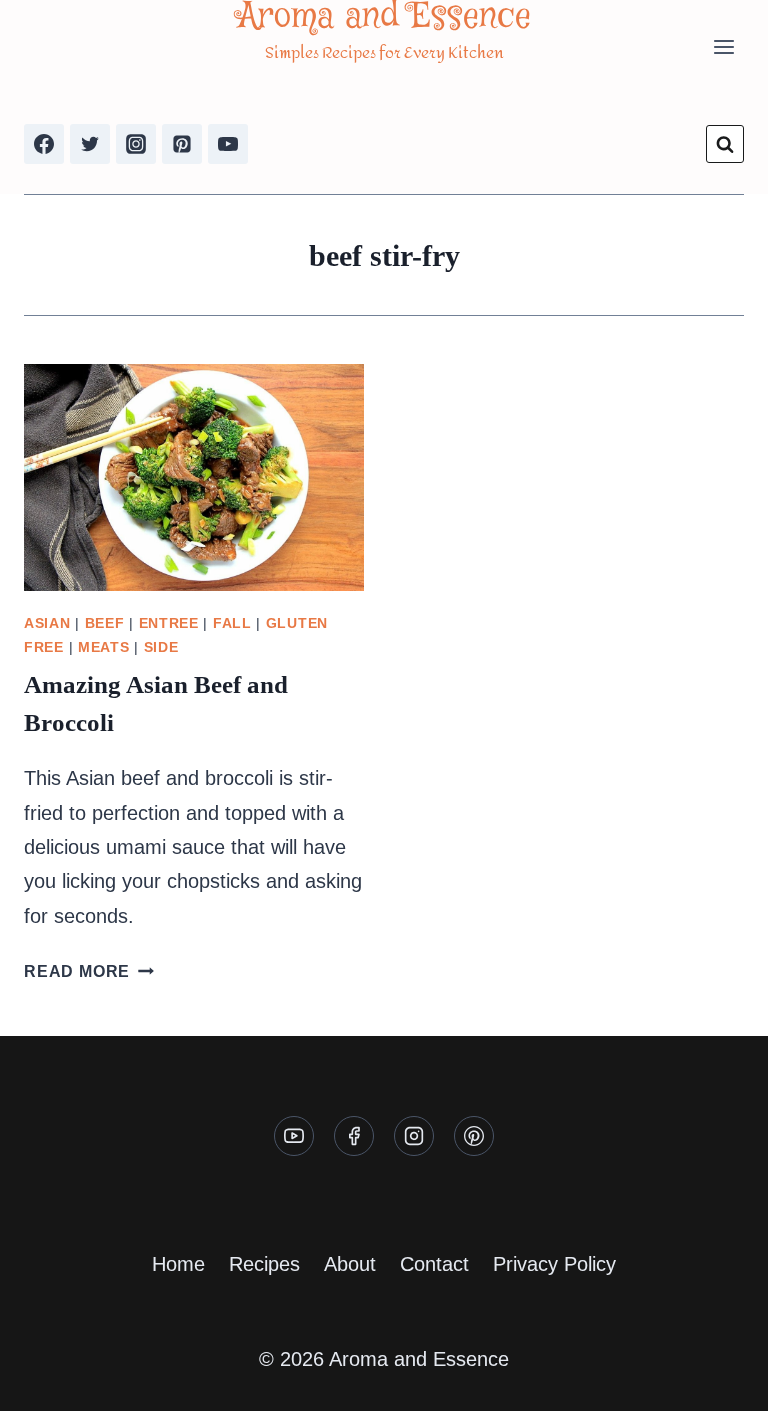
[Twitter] (90, 144)
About (350, 1264)
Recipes (264, 1264)
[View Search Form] (725, 144)
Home (178, 1264)
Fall (232, 623)
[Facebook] (44, 144)
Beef (105, 623)
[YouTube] (228, 144)
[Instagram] (136, 144)
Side (161, 647)
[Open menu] (723, 47)
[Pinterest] (182, 144)
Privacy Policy (554, 1264)
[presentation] (194, 477)
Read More (89, 971)
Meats (104, 647)
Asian (47, 623)
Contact (434, 1264)
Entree (169, 623)
